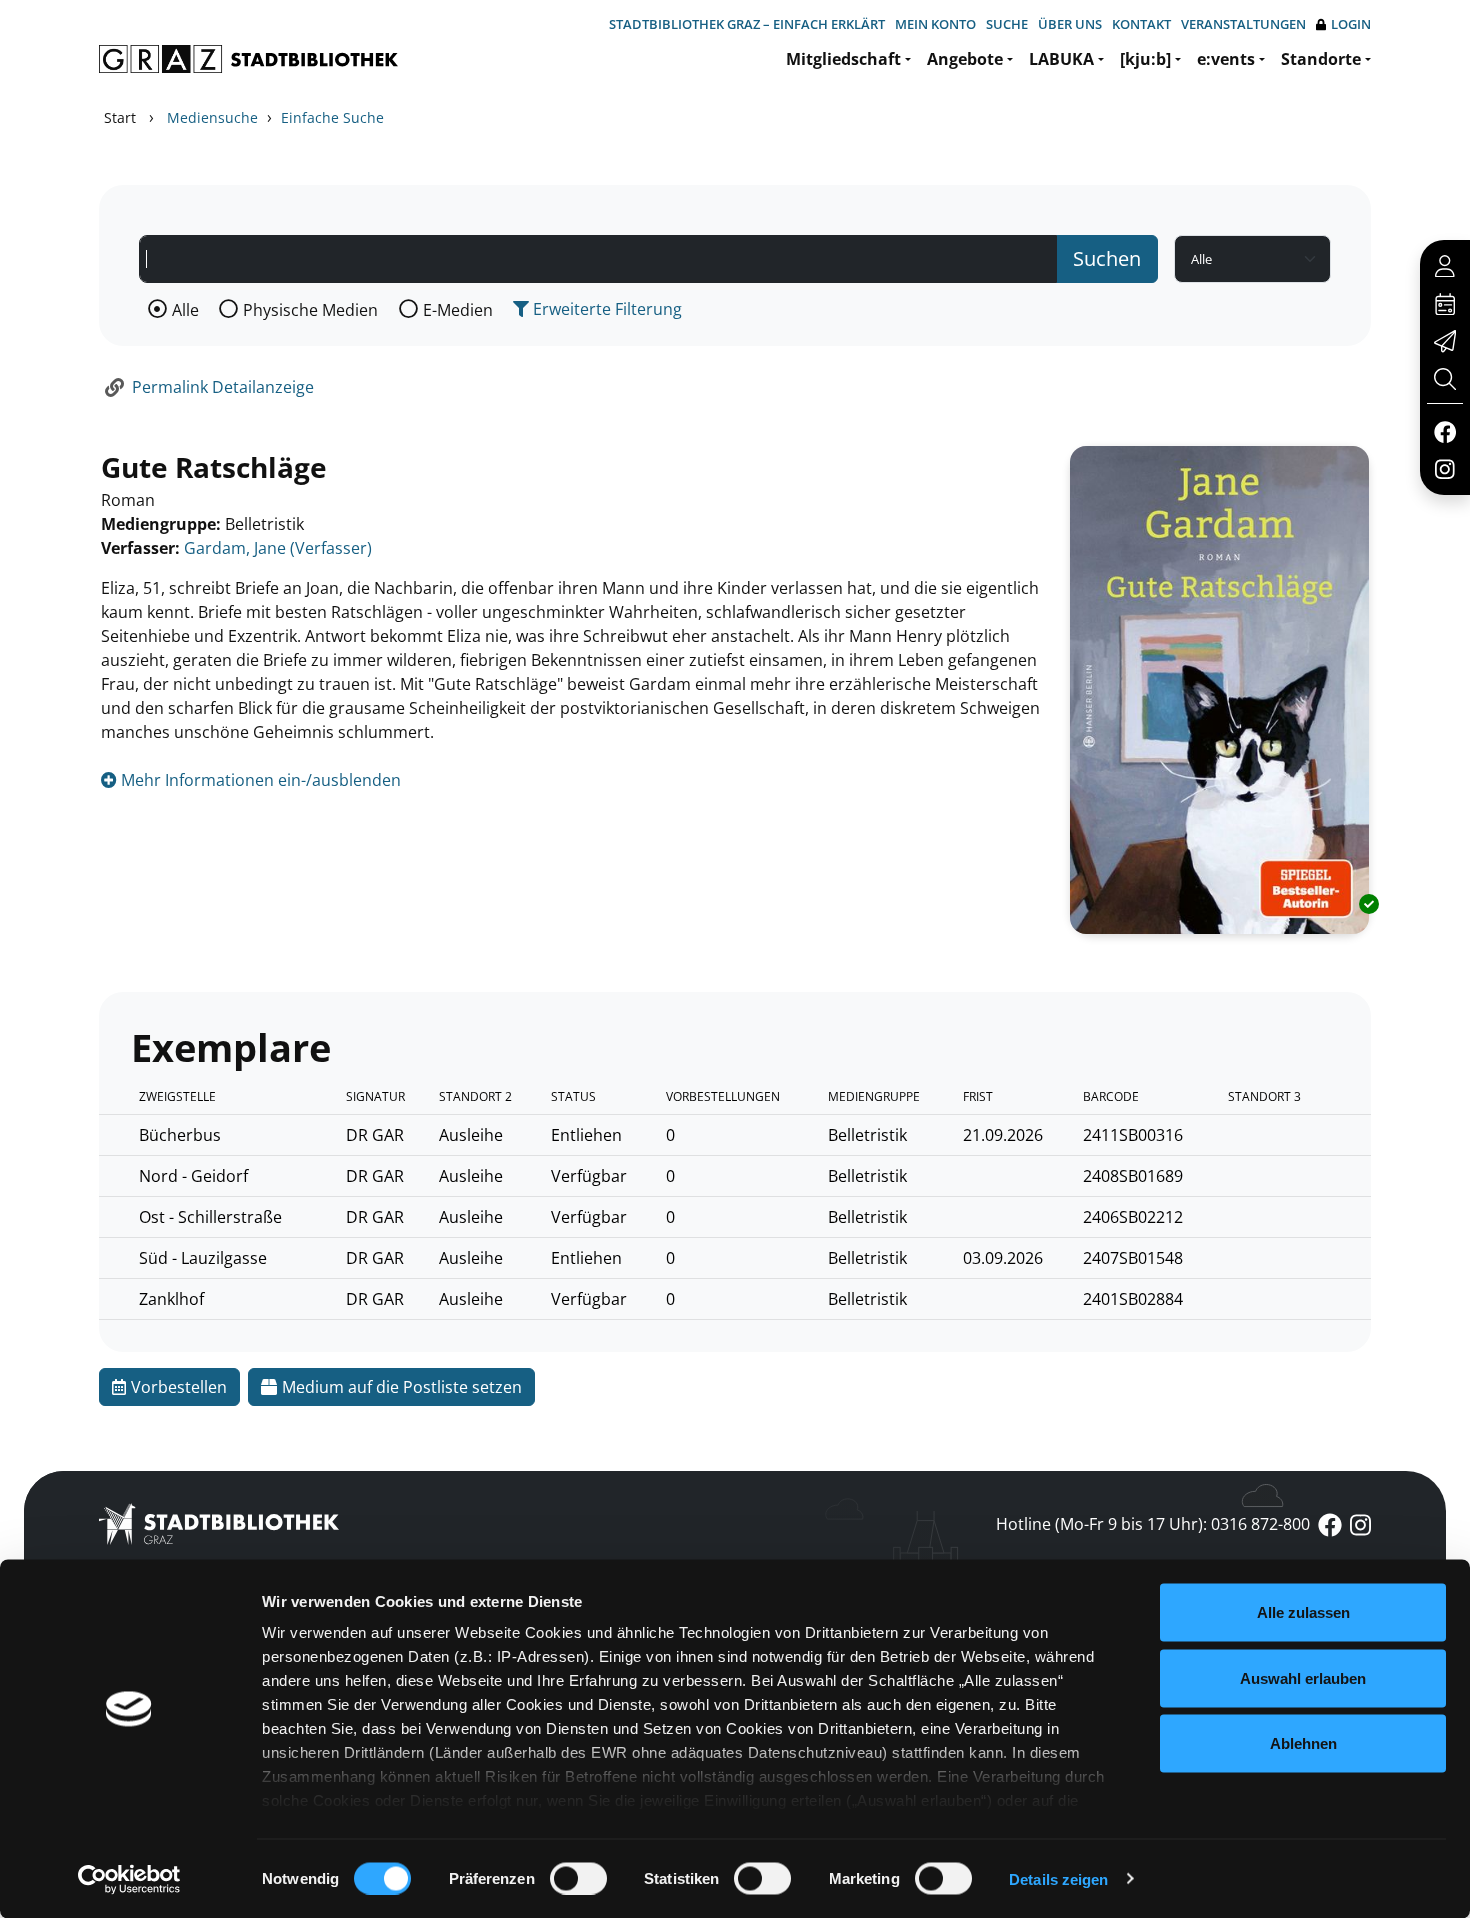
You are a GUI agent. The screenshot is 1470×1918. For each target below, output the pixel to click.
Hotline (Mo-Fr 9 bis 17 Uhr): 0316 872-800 (1153, 1524)
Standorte (1321, 59)
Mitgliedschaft (843, 59)
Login (1351, 24)
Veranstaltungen (1243, 24)
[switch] (578, 1878)
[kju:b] (1145, 59)
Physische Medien (310, 310)
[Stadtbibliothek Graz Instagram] (1445, 468)
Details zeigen (1058, 1878)
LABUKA (1061, 59)
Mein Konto (935, 24)
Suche (1007, 24)
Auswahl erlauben (1303, 1677)
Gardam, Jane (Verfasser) (278, 548)
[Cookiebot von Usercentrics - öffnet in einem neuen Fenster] (129, 1879)
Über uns (1070, 24)
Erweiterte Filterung (605, 309)
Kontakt (1141, 24)
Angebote (965, 59)
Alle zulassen (1303, 1612)
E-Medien (458, 310)
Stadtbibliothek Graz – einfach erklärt (747, 24)
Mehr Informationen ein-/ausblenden (259, 780)
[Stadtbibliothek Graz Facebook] (1444, 431)
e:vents (1226, 59)
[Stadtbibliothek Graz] (248, 59)
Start (120, 117)
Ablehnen (1303, 1743)
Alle (185, 310)
